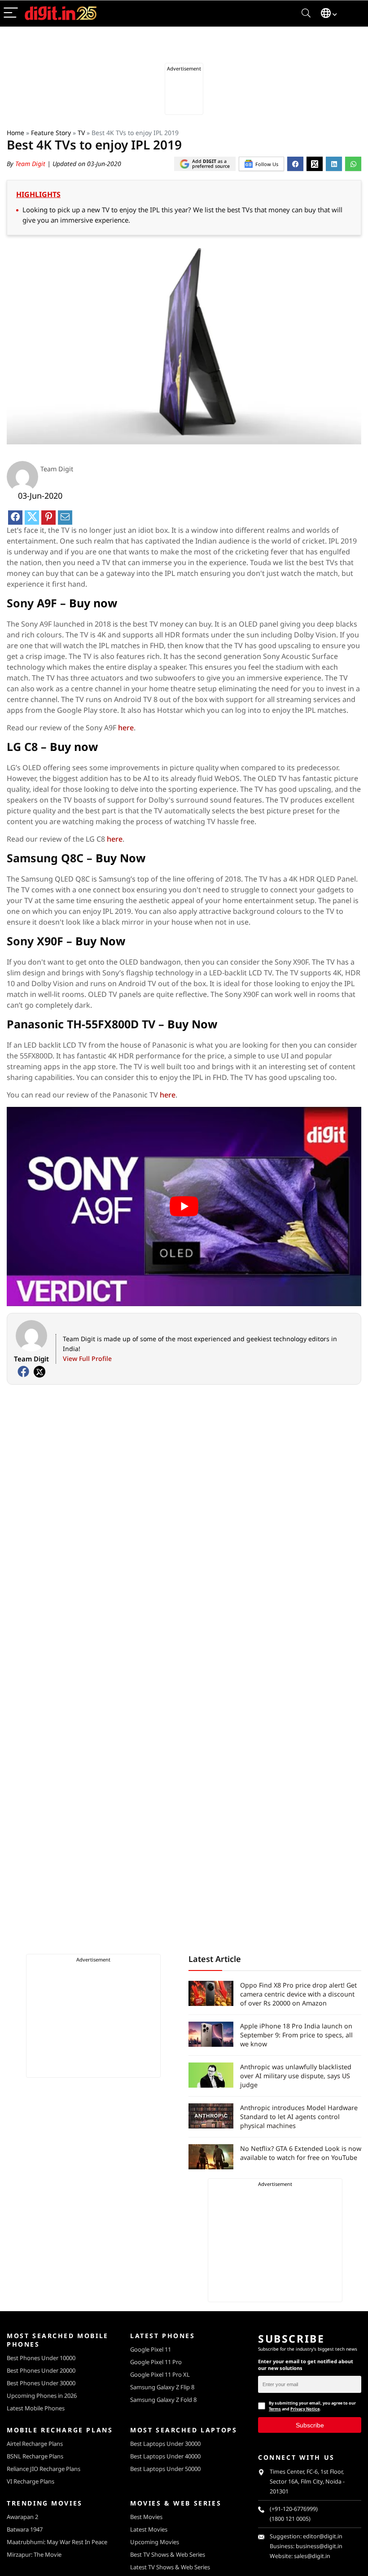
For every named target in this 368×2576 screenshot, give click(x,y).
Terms (275, 2409)
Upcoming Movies (155, 2542)
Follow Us (267, 164)
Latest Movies (149, 2529)
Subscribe (310, 2425)
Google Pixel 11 (151, 2349)
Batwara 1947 (25, 2529)
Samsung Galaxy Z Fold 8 (163, 2400)
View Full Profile (87, 1358)
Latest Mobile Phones (36, 2408)
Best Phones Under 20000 (41, 2370)
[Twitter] (39, 1372)
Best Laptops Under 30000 (165, 2444)
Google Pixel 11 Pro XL (160, 2374)
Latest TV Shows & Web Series (170, 2567)
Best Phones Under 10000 (41, 2358)
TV (81, 133)
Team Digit (31, 164)
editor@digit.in (323, 2536)
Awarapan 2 (22, 2517)
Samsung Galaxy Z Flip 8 (162, 2387)
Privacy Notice (305, 2409)
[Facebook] (23, 1372)
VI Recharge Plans (31, 2481)
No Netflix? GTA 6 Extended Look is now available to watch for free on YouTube (301, 2153)
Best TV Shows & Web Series (168, 2554)
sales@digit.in (312, 2556)
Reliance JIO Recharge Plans (44, 2469)
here (126, 728)
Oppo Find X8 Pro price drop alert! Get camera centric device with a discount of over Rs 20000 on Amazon (298, 1994)
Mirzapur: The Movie (34, 2554)
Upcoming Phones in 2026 (42, 2396)
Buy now (93, 603)
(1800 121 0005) (290, 2519)
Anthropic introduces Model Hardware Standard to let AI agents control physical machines (299, 2117)
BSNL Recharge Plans (35, 2456)
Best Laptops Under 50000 (165, 2469)
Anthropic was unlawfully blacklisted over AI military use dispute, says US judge (296, 2076)
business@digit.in (319, 2546)
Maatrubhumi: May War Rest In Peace (57, 2542)
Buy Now (120, 858)
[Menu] (11, 13)
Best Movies (146, 2517)
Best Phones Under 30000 (41, 2383)
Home (15, 133)
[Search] (306, 13)
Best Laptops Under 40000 (165, 2456)
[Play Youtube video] (184, 1207)
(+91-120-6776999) (294, 2509)
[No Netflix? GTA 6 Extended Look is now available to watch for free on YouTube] (211, 2157)
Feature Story (51, 133)
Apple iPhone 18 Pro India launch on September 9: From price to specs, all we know (296, 2035)
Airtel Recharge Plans (35, 2444)
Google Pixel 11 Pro (156, 2362)
